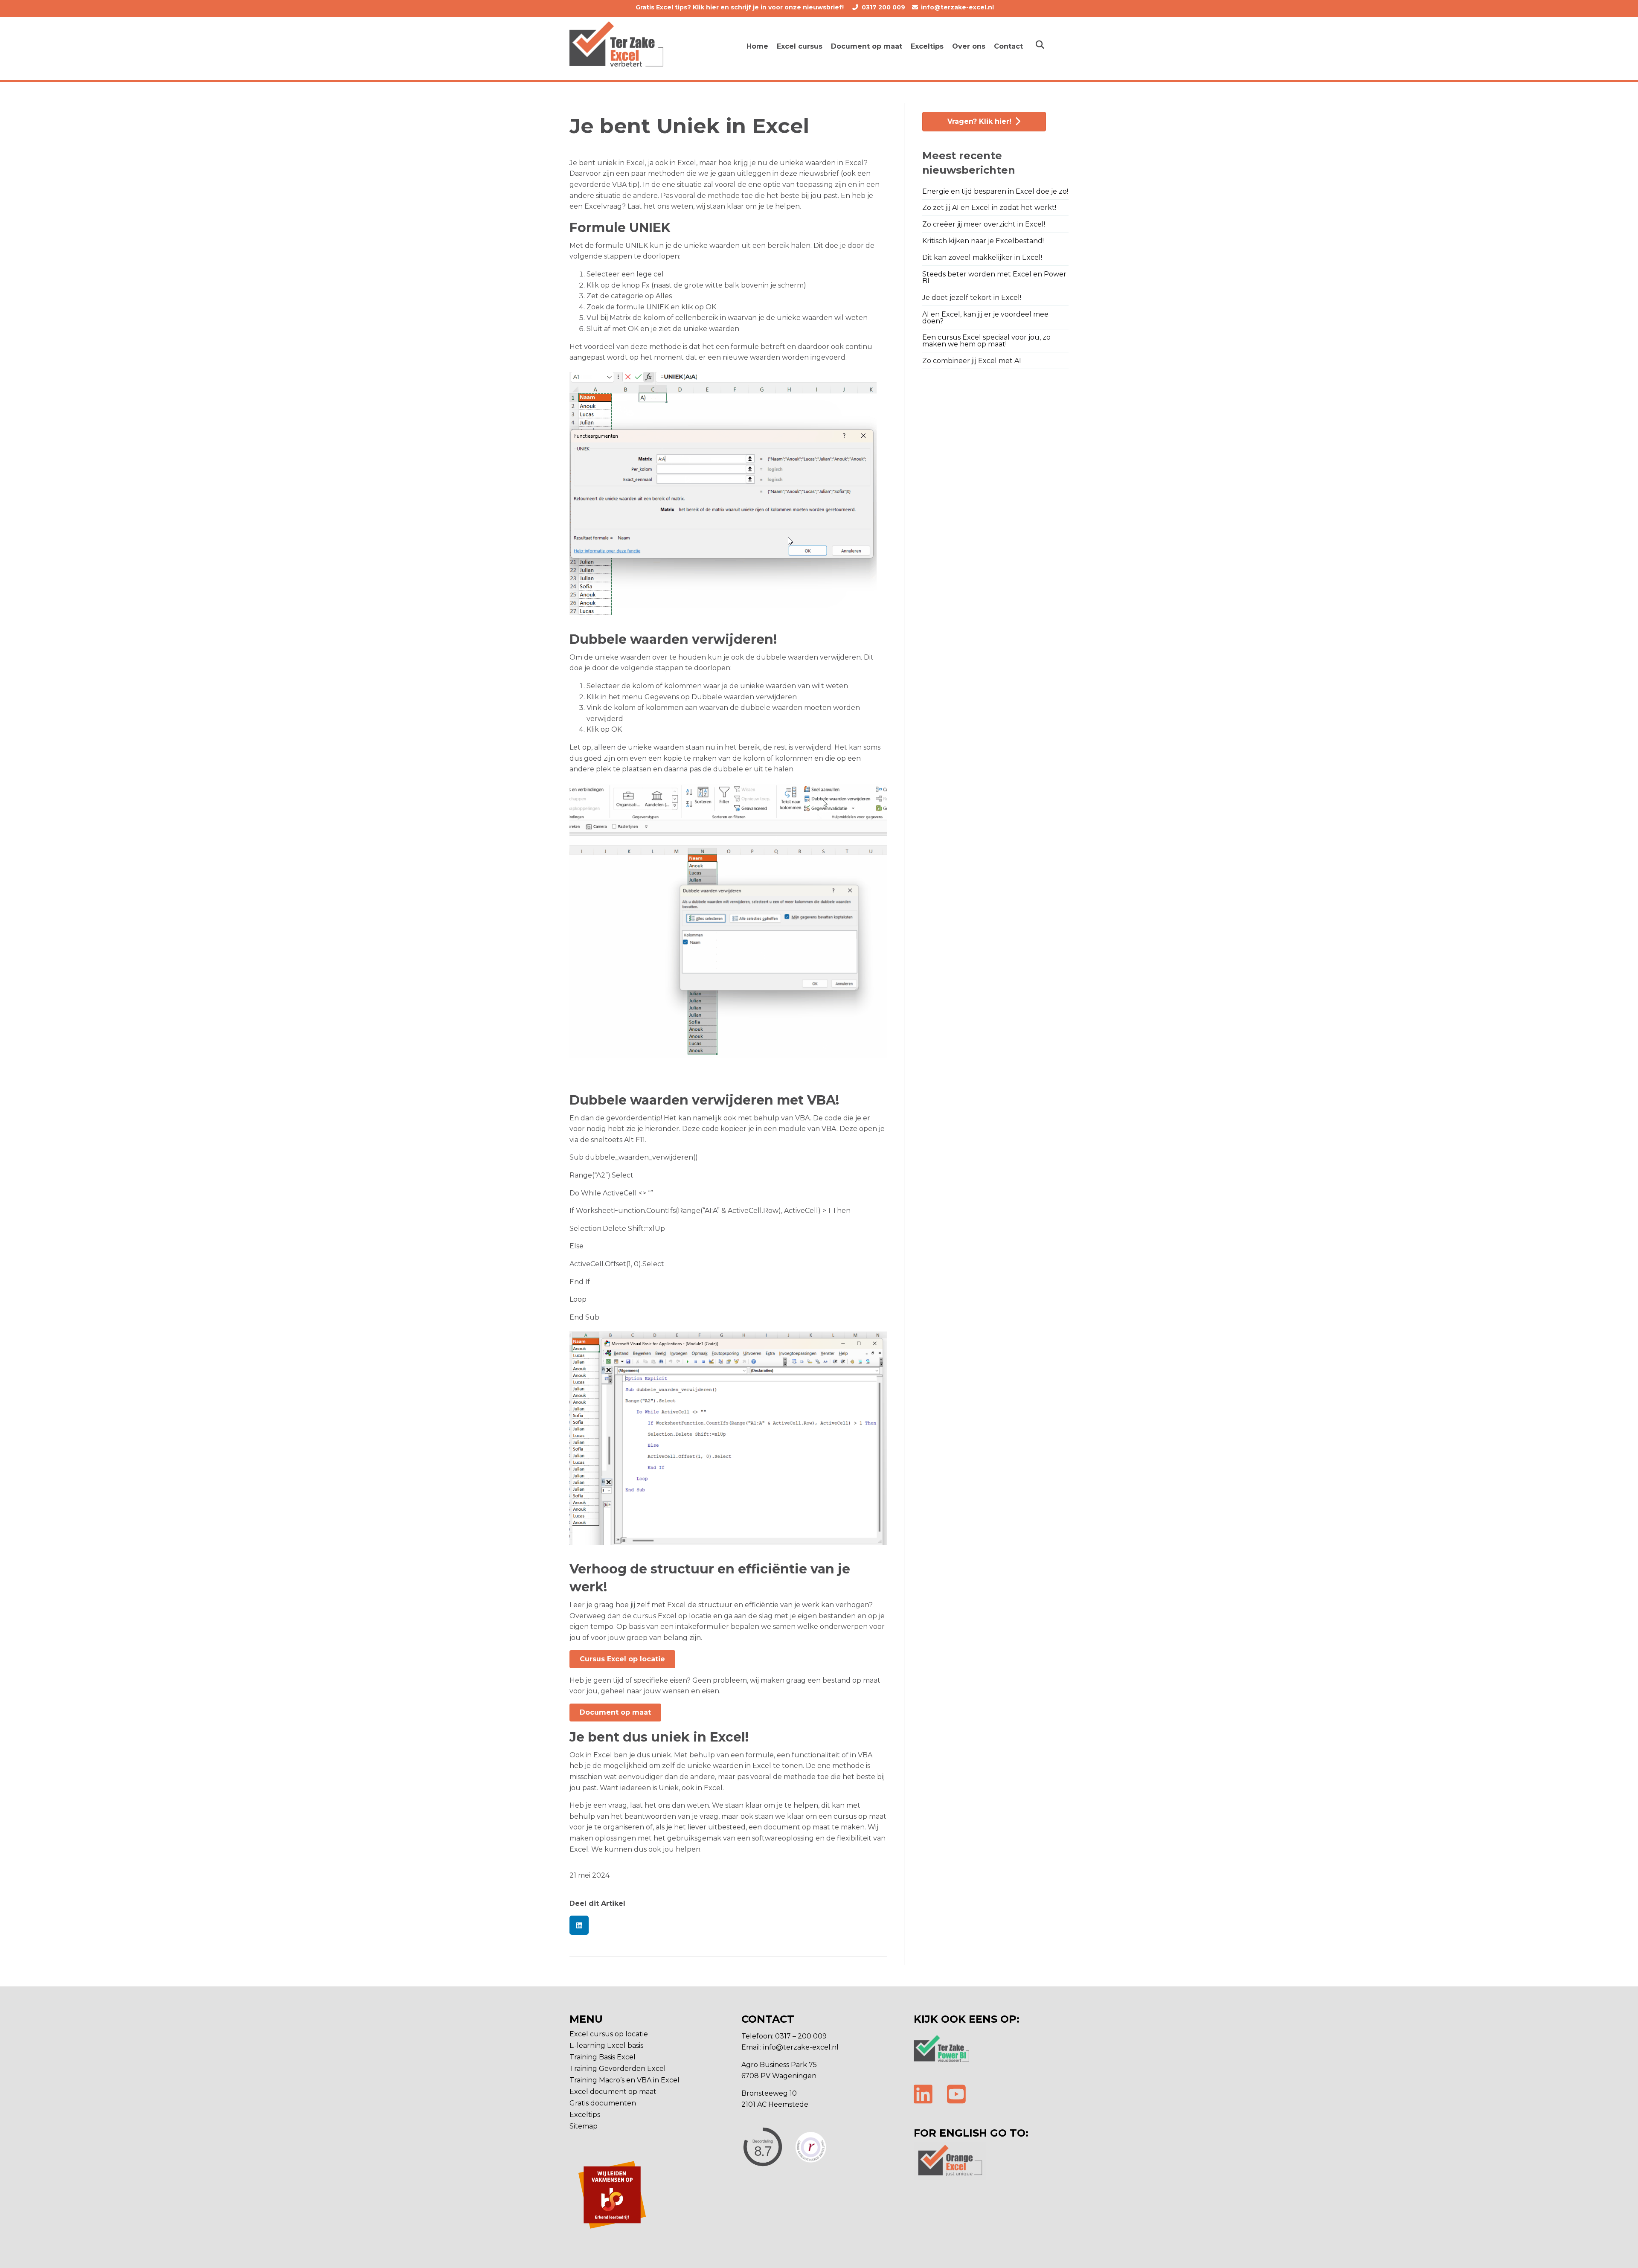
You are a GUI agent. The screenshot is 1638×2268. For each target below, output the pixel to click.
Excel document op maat (613, 2092)
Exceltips (585, 2115)
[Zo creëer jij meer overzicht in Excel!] (995, 225)
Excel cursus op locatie (609, 2034)
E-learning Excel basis (606, 2046)
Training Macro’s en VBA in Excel (624, 2080)
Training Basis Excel (603, 2057)
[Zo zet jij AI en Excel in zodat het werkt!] (995, 209)
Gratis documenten (603, 2104)
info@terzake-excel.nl (957, 7)
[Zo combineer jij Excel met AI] (995, 362)
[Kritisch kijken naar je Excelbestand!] (995, 242)
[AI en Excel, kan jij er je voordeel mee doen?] (995, 319)
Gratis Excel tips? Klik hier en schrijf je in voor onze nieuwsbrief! (741, 7)
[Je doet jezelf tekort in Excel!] (995, 299)
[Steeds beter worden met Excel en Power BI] (995, 279)
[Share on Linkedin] (579, 1925)
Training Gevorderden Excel (618, 2069)
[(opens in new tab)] (941, 2048)
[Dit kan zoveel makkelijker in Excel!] (995, 259)
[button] (622, 1659)
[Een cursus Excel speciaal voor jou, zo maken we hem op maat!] (995, 342)
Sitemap (584, 2127)
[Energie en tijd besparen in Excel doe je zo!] (995, 193)
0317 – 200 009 (801, 2036)
